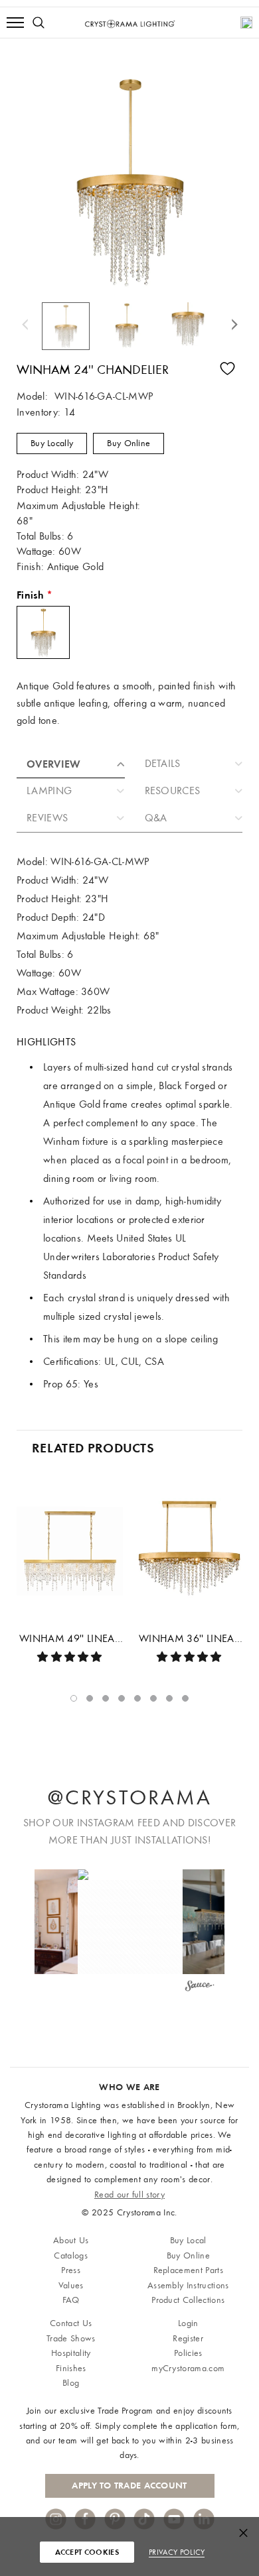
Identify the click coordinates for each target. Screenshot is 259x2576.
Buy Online (129, 443)
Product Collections (188, 2300)
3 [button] (106, 1698)
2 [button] (90, 1698)
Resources (173, 791)
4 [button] (122, 1698)
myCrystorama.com (188, 2368)
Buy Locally (52, 443)
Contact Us (71, 2323)
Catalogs (71, 2255)
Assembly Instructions (188, 2285)
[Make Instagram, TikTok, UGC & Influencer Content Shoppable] (200, 1988)
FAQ (71, 2300)
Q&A (156, 818)
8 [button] (185, 1698)
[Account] (246, 23)
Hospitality (71, 2353)
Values (71, 2285)
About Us (71, 2240)
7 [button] (169, 1698)
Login (188, 2323)
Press (71, 2270)
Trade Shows (71, 2338)
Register (188, 2338)
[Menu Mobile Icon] (15, 23)
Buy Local (188, 2240)
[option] (68, 326)
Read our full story (129, 2195)
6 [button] (153, 1698)
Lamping (49, 791)
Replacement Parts (188, 2270)
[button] (130, 1922)
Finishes (71, 2368)
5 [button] (137, 1698)
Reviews (47, 818)
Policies (188, 2353)
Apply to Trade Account (129, 2486)
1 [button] (74, 1698)
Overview (54, 764)
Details (163, 764)
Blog (71, 2383)
